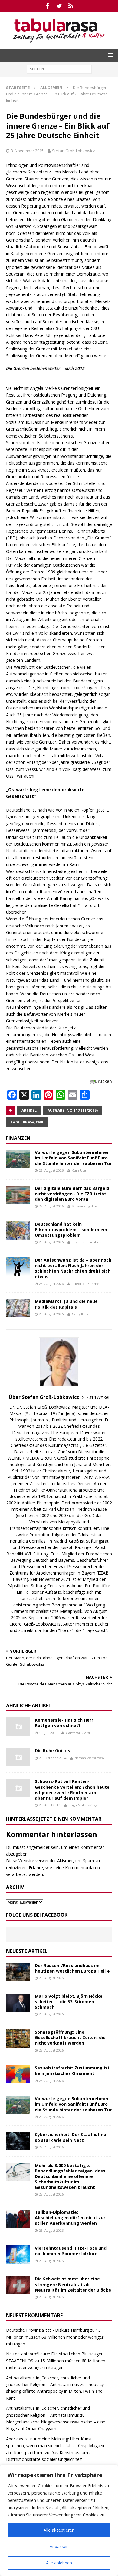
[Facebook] (47, 6)
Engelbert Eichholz (87, 1242)
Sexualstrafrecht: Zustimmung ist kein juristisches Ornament (72, 2071)
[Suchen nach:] (59, 69)
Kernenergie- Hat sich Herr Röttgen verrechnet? (64, 1723)
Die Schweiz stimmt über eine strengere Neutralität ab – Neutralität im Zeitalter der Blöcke (73, 2284)
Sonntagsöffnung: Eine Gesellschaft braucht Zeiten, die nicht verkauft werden (70, 2037)
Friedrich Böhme (85, 1284)
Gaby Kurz (80, 1314)
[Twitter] (59, 6)
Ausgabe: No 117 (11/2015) (73, 1110)
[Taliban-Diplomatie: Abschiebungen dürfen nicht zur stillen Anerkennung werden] (18, 2219)
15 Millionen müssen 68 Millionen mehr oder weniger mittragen (55, 2337)
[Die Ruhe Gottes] (18, 1757)
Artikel (29, 1110)
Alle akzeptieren (59, 2530)
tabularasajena (27, 1122)
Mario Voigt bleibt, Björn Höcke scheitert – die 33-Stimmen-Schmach (69, 2002)
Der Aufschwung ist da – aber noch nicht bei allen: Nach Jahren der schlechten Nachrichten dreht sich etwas (73, 1268)
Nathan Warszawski (90, 1758)
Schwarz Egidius (85, 1206)
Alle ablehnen (59, 2563)
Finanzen (18, 1138)
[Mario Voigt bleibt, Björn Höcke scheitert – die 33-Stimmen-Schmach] (18, 2003)
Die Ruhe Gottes (52, 1751)
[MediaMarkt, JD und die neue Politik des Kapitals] (18, 1308)
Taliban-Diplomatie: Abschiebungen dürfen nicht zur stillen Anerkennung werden (70, 2218)
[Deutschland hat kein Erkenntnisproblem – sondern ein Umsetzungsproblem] (18, 1231)
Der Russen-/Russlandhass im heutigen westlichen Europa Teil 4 (72, 1968)
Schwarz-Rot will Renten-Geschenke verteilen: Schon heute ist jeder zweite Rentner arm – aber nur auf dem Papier (72, 1790)
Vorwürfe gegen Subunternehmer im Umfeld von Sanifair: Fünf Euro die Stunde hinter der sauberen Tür (73, 1158)
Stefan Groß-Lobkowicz (74, 151)
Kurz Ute (79, 1170)
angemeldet (38, 1847)
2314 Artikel (98, 1397)
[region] (59, 2520)
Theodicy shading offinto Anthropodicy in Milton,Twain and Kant (55, 2391)
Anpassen (59, 2546)
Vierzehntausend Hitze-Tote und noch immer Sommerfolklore (71, 2251)
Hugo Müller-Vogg (83, 1805)
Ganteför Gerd (78, 1733)
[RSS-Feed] (71, 6)
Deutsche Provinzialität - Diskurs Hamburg (48, 2330)
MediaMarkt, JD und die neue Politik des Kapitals (66, 1304)
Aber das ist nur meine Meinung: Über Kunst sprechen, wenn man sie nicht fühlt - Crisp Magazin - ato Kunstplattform (57, 2446)
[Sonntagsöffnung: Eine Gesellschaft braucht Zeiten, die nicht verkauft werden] (18, 2038)
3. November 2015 (27, 151)
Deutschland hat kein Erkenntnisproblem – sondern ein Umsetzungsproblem (71, 1230)
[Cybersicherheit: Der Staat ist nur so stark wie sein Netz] (18, 2141)
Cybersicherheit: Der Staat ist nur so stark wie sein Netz (71, 2137)
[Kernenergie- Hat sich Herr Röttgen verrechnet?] (18, 1726)
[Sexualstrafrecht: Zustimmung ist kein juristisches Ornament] (18, 2074)
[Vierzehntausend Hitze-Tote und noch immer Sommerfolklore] (18, 2255)
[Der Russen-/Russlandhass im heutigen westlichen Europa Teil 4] (18, 1972)
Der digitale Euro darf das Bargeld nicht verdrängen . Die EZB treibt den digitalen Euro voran (72, 1194)
